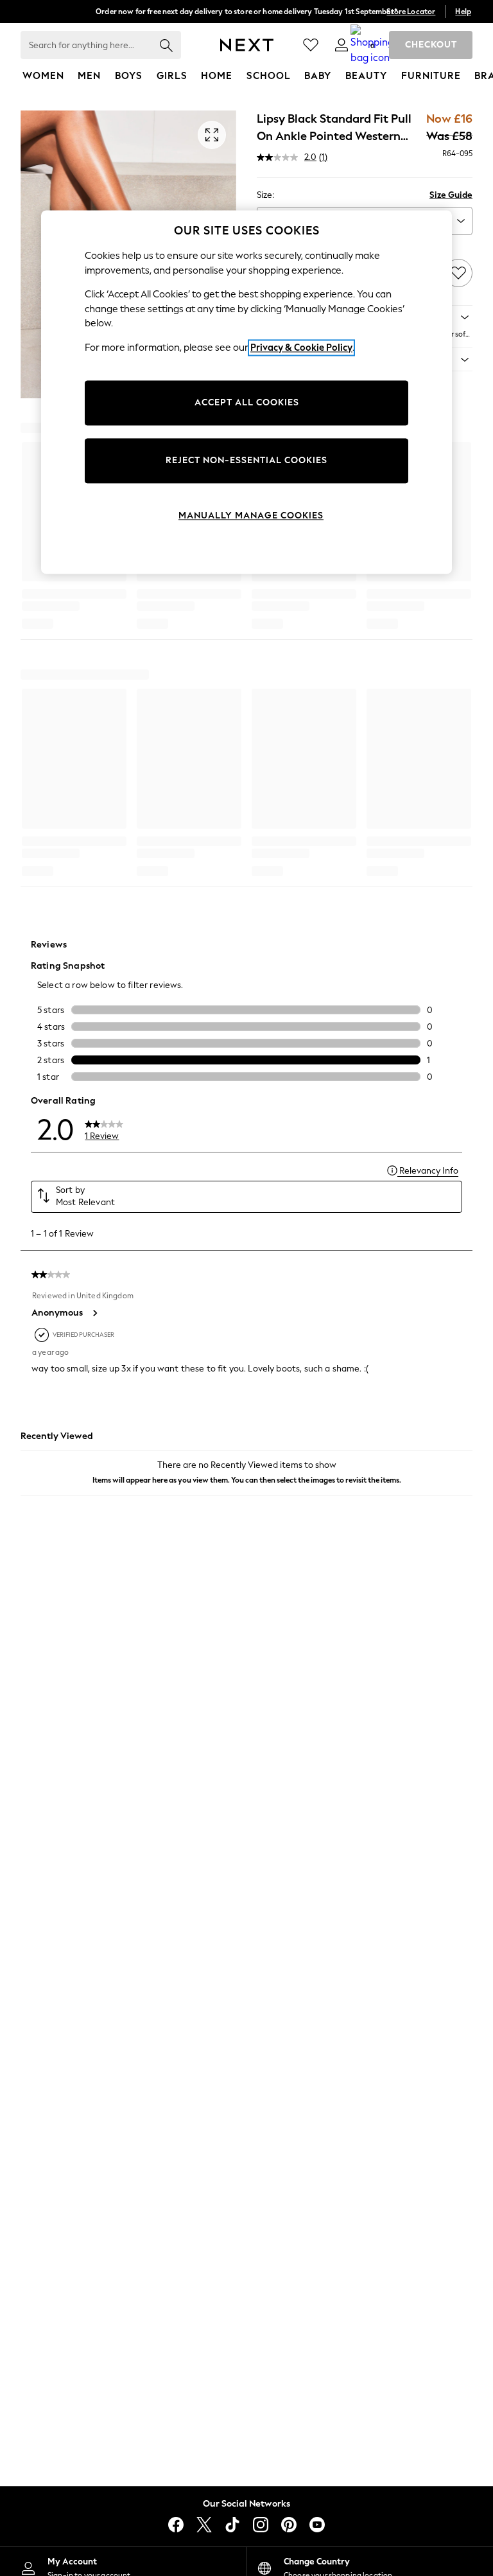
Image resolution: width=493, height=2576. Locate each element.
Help (463, 12)
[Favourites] (311, 45)
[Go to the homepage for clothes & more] (247, 45)
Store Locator (411, 12)
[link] (342, 45)
